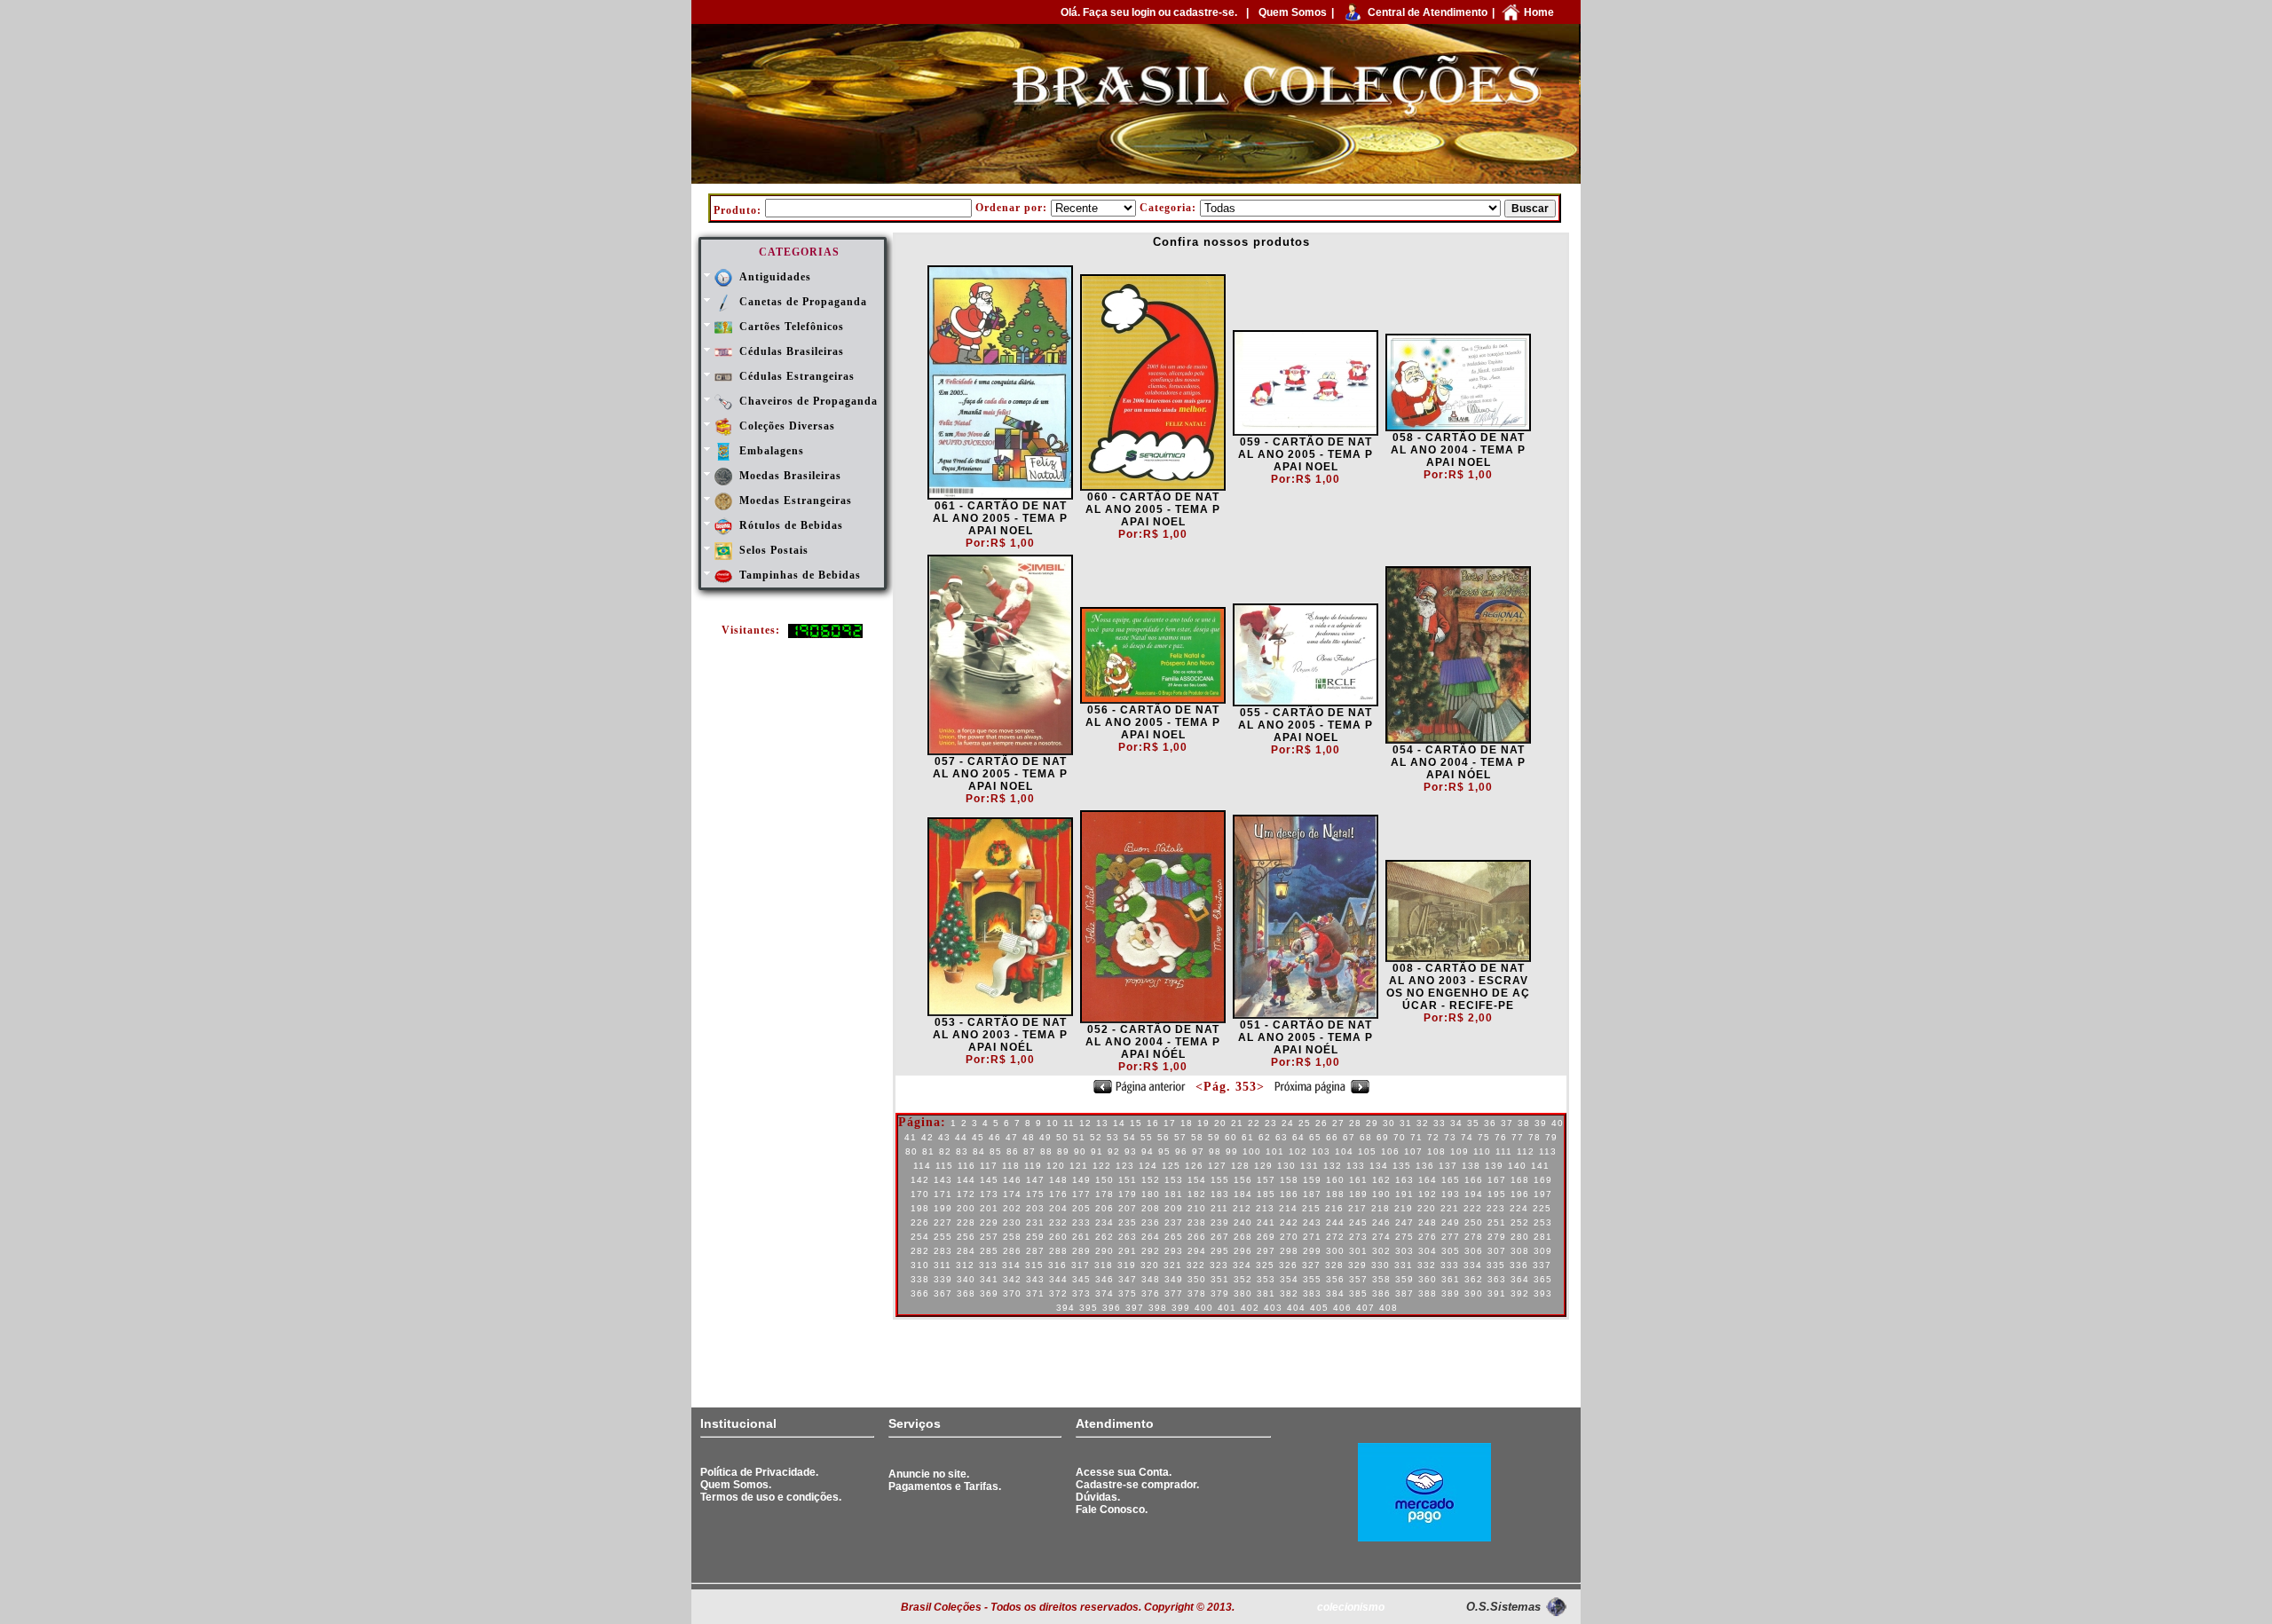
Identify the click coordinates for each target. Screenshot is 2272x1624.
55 (1147, 1137)
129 (1263, 1166)
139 (1494, 1166)
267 (1220, 1237)
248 (1428, 1222)
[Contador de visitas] (825, 635)
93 (1131, 1151)
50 (1062, 1137)
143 (943, 1180)
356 (1335, 1279)
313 (988, 1265)
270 (1289, 1237)
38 (1524, 1123)
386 (1381, 1293)
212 (1242, 1208)
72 (1433, 1137)
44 (961, 1137)
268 (1243, 1237)
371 (1035, 1293)
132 (1333, 1166)
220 (1427, 1208)
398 (1158, 1308)
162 (1381, 1180)
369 (989, 1293)
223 (1496, 1208)
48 (1029, 1137)
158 (1289, 1180)
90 (1080, 1151)
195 (1497, 1194)
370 (1012, 1293)
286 (1012, 1251)
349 (1174, 1279)
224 (1519, 1208)
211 (1219, 1208)
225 (1542, 1208)
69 (1383, 1137)
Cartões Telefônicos (792, 327)
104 (1344, 1151)
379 (1220, 1293)
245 (1358, 1222)
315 (1034, 1265)
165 (1451, 1180)
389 (1451, 1293)
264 (1151, 1237)
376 (1151, 1293)
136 (1425, 1166)
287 (1035, 1251)
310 (920, 1265)
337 (1542, 1265)
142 (920, 1180)
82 (945, 1151)
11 (1069, 1123)
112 (1526, 1151)
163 (1404, 1180)
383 (1312, 1293)
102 (1298, 1151)
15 (1136, 1123)
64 (1298, 1137)
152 (1151, 1180)
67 (1349, 1137)
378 (1197, 1293)
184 (1243, 1194)
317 (1081, 1265)
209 (1174, 1208)
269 (1266, 1237)
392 (1520, 1293)
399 (1181, 1308)
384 (1335, 1293)
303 (1404, 1251)
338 (920, 1279)
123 (1125, 1166)
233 (1081, 1222)
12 (1085, 1123)
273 (1358, 1237)
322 (1196, 1265)
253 (1543, 1222)
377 (1174, 1293)
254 (920, 1237)
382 (1289, 1293)
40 (1558, 1123)
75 (1484, 1137)
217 (1357, 1208)
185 (1266, 1194)
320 (1150, 1265)
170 (920, 1194)
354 (1289, 1279)
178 (1104, 1194)
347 (1128, 1279)
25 (1305, 1123)
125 (1171, 1166)
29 (1372, 1123)
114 (922, 1166)
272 (1335, 1237)
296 (1243, 1251)
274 (1381, 1237)
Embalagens (772, 451)
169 (1543, 1180)
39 (1541, 1123)
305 (1451, 1251)
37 (1507, 1123)
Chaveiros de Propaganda (809, 401)
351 (1220, 1279)
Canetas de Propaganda (803, 302)
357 (1358, 1279)
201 (989, 1208)
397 (1135, 1308)
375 (1128, 1293)
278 (1474, 1237)
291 (1128, 1251)
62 (1265, 1137)
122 (1102, 1166)
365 (1543, 1279)
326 (1288, 1265)
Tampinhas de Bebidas (800, 575)
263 (1128, 1237)
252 (1520, 1222)
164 (1428, 1180)
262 (1104, 1237)
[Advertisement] (795, 1360)
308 (1520, 1251)
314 (1011, 1265)
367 (943, 1293)
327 (1311, 1265)
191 (1404, 1194)
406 (1342, 1308)
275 (1404, 1237)
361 (1451, 1279)
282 (920, 1251)
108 (1436, 1151)
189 (1358, 1194)
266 (1197, 1237)
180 (1151, 1194)
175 (1035, 1194)
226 (920, 1222)
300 (1335, 1251)
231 (1035, 1222)
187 (1312, 1194)
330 (1381, 1265)
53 (1113, 1137)
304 (1428, 1251)
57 (1180, 1137)
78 (1534, 1137)
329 (1357, 1265)
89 (1063, 1151)
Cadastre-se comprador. (1137, 1485)
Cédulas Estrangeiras (797, 376)
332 (1427, 1265)
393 (1543, 1293)
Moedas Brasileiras (790, 476)
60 (1231, 1137)
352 (1243, 1279)
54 (1130, 1137)
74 (1467, 1137)
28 (1355, 1123)
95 (1164, 1151)
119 (1033, 1166)
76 (1501, 1137)
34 (1456, 1123)
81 (928, 1151)
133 (1356, 1166)
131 (1310, 1166)
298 (1289, 1251)
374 (1104, 1293)
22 (1254, 1123)
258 (1012, 1237)
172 (966, 1194)
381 (1266, 1293)
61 (1248, 1137)
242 (1289, 1222)
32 (1423, 1123)
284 (966, 1251)
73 (1450, 1137)
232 (1058, 1222)
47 (1012, 1137)
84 (979, 1151)
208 (1151, 1208)
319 (1127, 1265)
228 (966, 1222)
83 (962, 1151)
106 (1390, 1151)
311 (943, 1265)
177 (1081, 1194)
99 (1232, 1151)
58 (1197, 1137)
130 (1286, 1166)
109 (1459, 1151)
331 (1404, 1265)
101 (1275, 1151)
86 (1013, 1151)
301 (1358, 1251)
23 (1271, 1123)
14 (1119, 1123)
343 (1035, 1279)
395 (1089, 1308)
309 (1543, 1251)
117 (989, 1166)
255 (943, 1237)
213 (1265, 1208)
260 (1058, 1237)
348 (1151, 1279)
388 (1428, 1293)
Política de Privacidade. (759, 1472)
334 (1473, 1265)
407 (1365, 1308)
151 (1128, 1180)
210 (1197, 1208)
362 (1474, 1279)
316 (1057, 1265)
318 (1104, 1265)
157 (1266, 1180)
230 (1012, 1222)
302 (1381, 1251)
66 (1332, 1137)
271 (1312, 1237)
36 (1490, 1123)
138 (1471, 1166)
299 (1312, 1251)
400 (1204, 1308)
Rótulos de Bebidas (791, 525)
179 (1128, 1194)
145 (989, 1180)
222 (1473, 1208)
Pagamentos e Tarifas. (945, 1486)
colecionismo (1351, 1607)
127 (1217, 1166)
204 (1058, 1208)
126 (1194, 1166)
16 (1153, 1123)
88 (1046, 1151)
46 (995, 1137)
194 (1474, 1194)
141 (1540, 1166)
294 (1197, 1251)
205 (1081, 1208)
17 (1170, 1123)
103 (1321, 1151)
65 (1315, 1137)
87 (1029, 1151)
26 (1321, 1123)
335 (1496, 1265)
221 (1450, 1208)
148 (1058, 1180)
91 (1097, 1151)
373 (1081, 1293)
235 (1128, 1222)
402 (1250, 1308)
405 (1319, 1308)
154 (1197, 1180)
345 (1081, 1279)
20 (1220, 1123)
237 (1174, 1222)
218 (1381, 1208)
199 (943, 1208)
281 (1543, 1237)
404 (1296, 1308)
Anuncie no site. (929, 1474)
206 (1104, 1208)
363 (1497, 1279)
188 (1335, 1194)
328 (1334, 1265)
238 (1197, 1222)
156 (1243, 1180)
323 (1219, 1265)
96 (1181, 1151)
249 (1451, 1222)
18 (1187, 1123)
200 (966, 1208)
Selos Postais (774, 550)
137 (1448, 1166)
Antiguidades (775, 277)
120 (1056, 1166)
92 (1114, 1151)
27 (1338, 1123)
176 (1058, 1194)
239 (1220, 1222)
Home (1539, 12)
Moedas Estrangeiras (796, 501)
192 (1428, 1194)
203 (1035, 1208)
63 (1282, 1137)
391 (1497, 1293)
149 (1081, 1180)
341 (989, 1279)
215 (1311, 1208)
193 (1451, 1194)
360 (1428, 1279)
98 (1215, 1151)
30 (1389, 1123)
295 (1220, 1251)
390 (1474, 1293)
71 (1416, 1137)
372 (1058, 1293)
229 (989, 1222)
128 (1240, 1166)
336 (1519, 1265)
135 (1402, 1166)
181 (1174, 1194)
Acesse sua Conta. (1124, 1472)
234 (1104, 1222)
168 (1520, 1180)
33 (1440, 1123)
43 (944, 1137)
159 (1312, 1180)
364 (1520, 1279)
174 (1012, 1194)
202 (1012, 1208)
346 (1104, 1279)
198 (920, 1208)
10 (1053, 1123)
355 (1312, 1279)
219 (1404, 1208)
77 (1518, 1137)
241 (1266, 1222)
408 (1388, 1308)
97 (1198, 1151)
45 (978, 1137)
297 (1266, 1251)
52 (1096, 1137)
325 (1265, 1265)
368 (966, 1293)
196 (1520, 1194)
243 (1312, 1222)
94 (1148, 1151)
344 (1058, 1279)
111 (1504, 1151)
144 (966, 1180)
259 (1035, 1237)
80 (911, 1151)
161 (1358, 1180)
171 (943, 1194)
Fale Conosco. (1112, 1510)
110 (1482, 1151)
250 (1474, 1222)
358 (1381, 1279)
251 (1497, 1222)
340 (966, 1279)
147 (1035, 1180)
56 (1164, 1137)
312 (965, 1265)
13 (1102, 1123)
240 (1243, 1222)
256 (966, 1237)
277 (1451, 1237)
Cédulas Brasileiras (792, 351)
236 (1151, 1222)
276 (1428, 1237)
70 (1400, 1137)
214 (1288, 1208)
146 (1012, 1180)
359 (1404, 1279)
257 (989, 1237)
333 (1450, 1265)
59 (1214, 1137)
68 (1366, 1137)
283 (943, 1251)
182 (1197, 1194)
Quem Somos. (736, 1485)
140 (1517, 1166)
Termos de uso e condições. (771, 1497)
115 (944, 1166)
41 (911, 1137)
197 (1543, 1194)
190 (1381, 1194)
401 (1227, 1308)
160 (1335, 1180)
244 (1335, 1222)
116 (966, 1166)
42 (927, 1137)
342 (1012, 1279)
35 (1473, 1123)
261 (1081, 1237)
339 (943, 1279)
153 (1174, 1180)
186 (1289, 1194)
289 (1081, 1251)
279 (1497, 1237)
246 (1381, 1222)
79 (1551, 1137)
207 (1128, 1208)
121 (1079, 1166)
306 (1474, 1251)
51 (1079, 1137)
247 (1404, 1222)
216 (1334, 1208)
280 (1520, 1237)
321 (1173, 1265)
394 (1065, 1308)
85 (996, 1151)
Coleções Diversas (787, 426)
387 (1404, 1293)
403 (1273, 1308)
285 (989, 1251)
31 (1406, 1123)
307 (1497, 1251)
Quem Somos (1293, 12)
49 (1045, 1137)
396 (1112, 1308)
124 (1148, 1166)
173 (989, 1194)
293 (1174, 1251)
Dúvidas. (1098, 1497)
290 (1104, 1251)
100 (1252, 1151)
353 (1266, 1279)
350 (1197, 1279)
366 (920, 1293)
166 (1474, 1180)
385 (1358, 1293)
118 (1011, 1166)
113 (1548, 1151)
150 (1104, 1180)
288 (1058, 1251)
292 (1151, 1251)
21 (1237, 1123)
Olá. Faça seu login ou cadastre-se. (1149, 12)
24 (1288, 1123)
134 (1379, 1166)
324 (1242, 1265)
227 (943, 1222)
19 (1203, 1123)
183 (1220, 1194)
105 (1367, 1151)
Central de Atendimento (1428, 12)
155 (1220, 1180)
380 (1243, 1293)
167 (1497, 1180)
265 (1174, 1237)
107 (1413, 1151)
